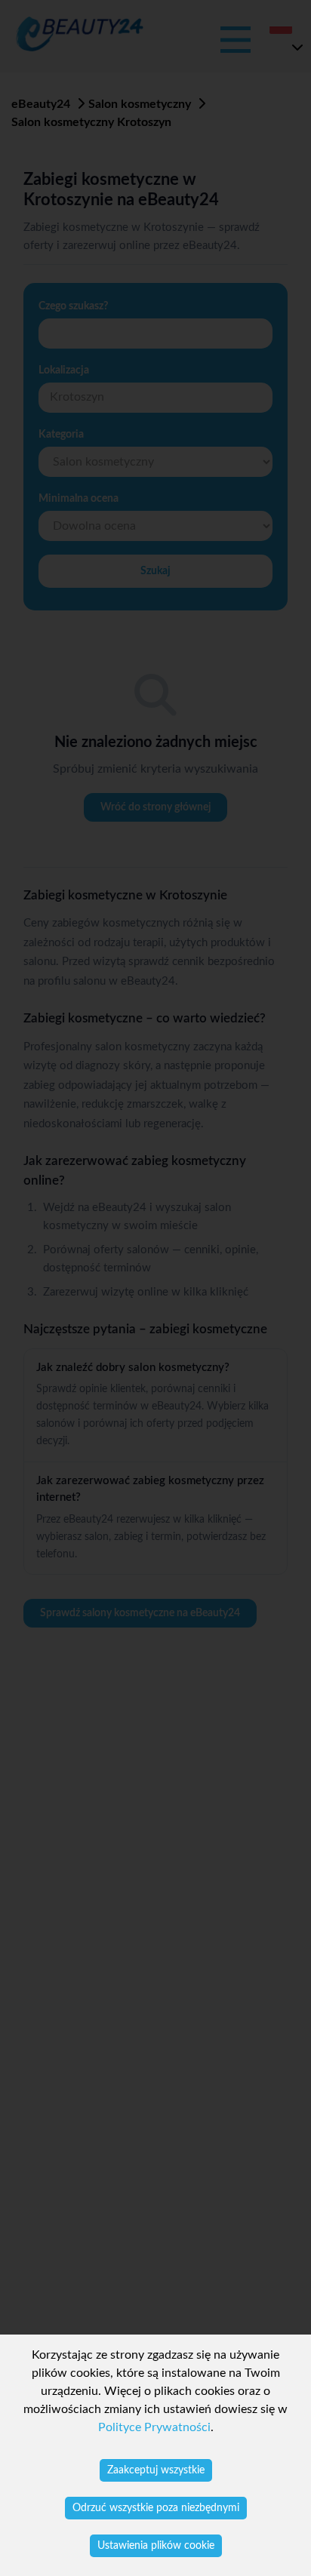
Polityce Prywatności (154, 2427)
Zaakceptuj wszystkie (156, 2470)
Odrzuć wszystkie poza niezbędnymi (156, 2508)
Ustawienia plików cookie (156, 2546)
